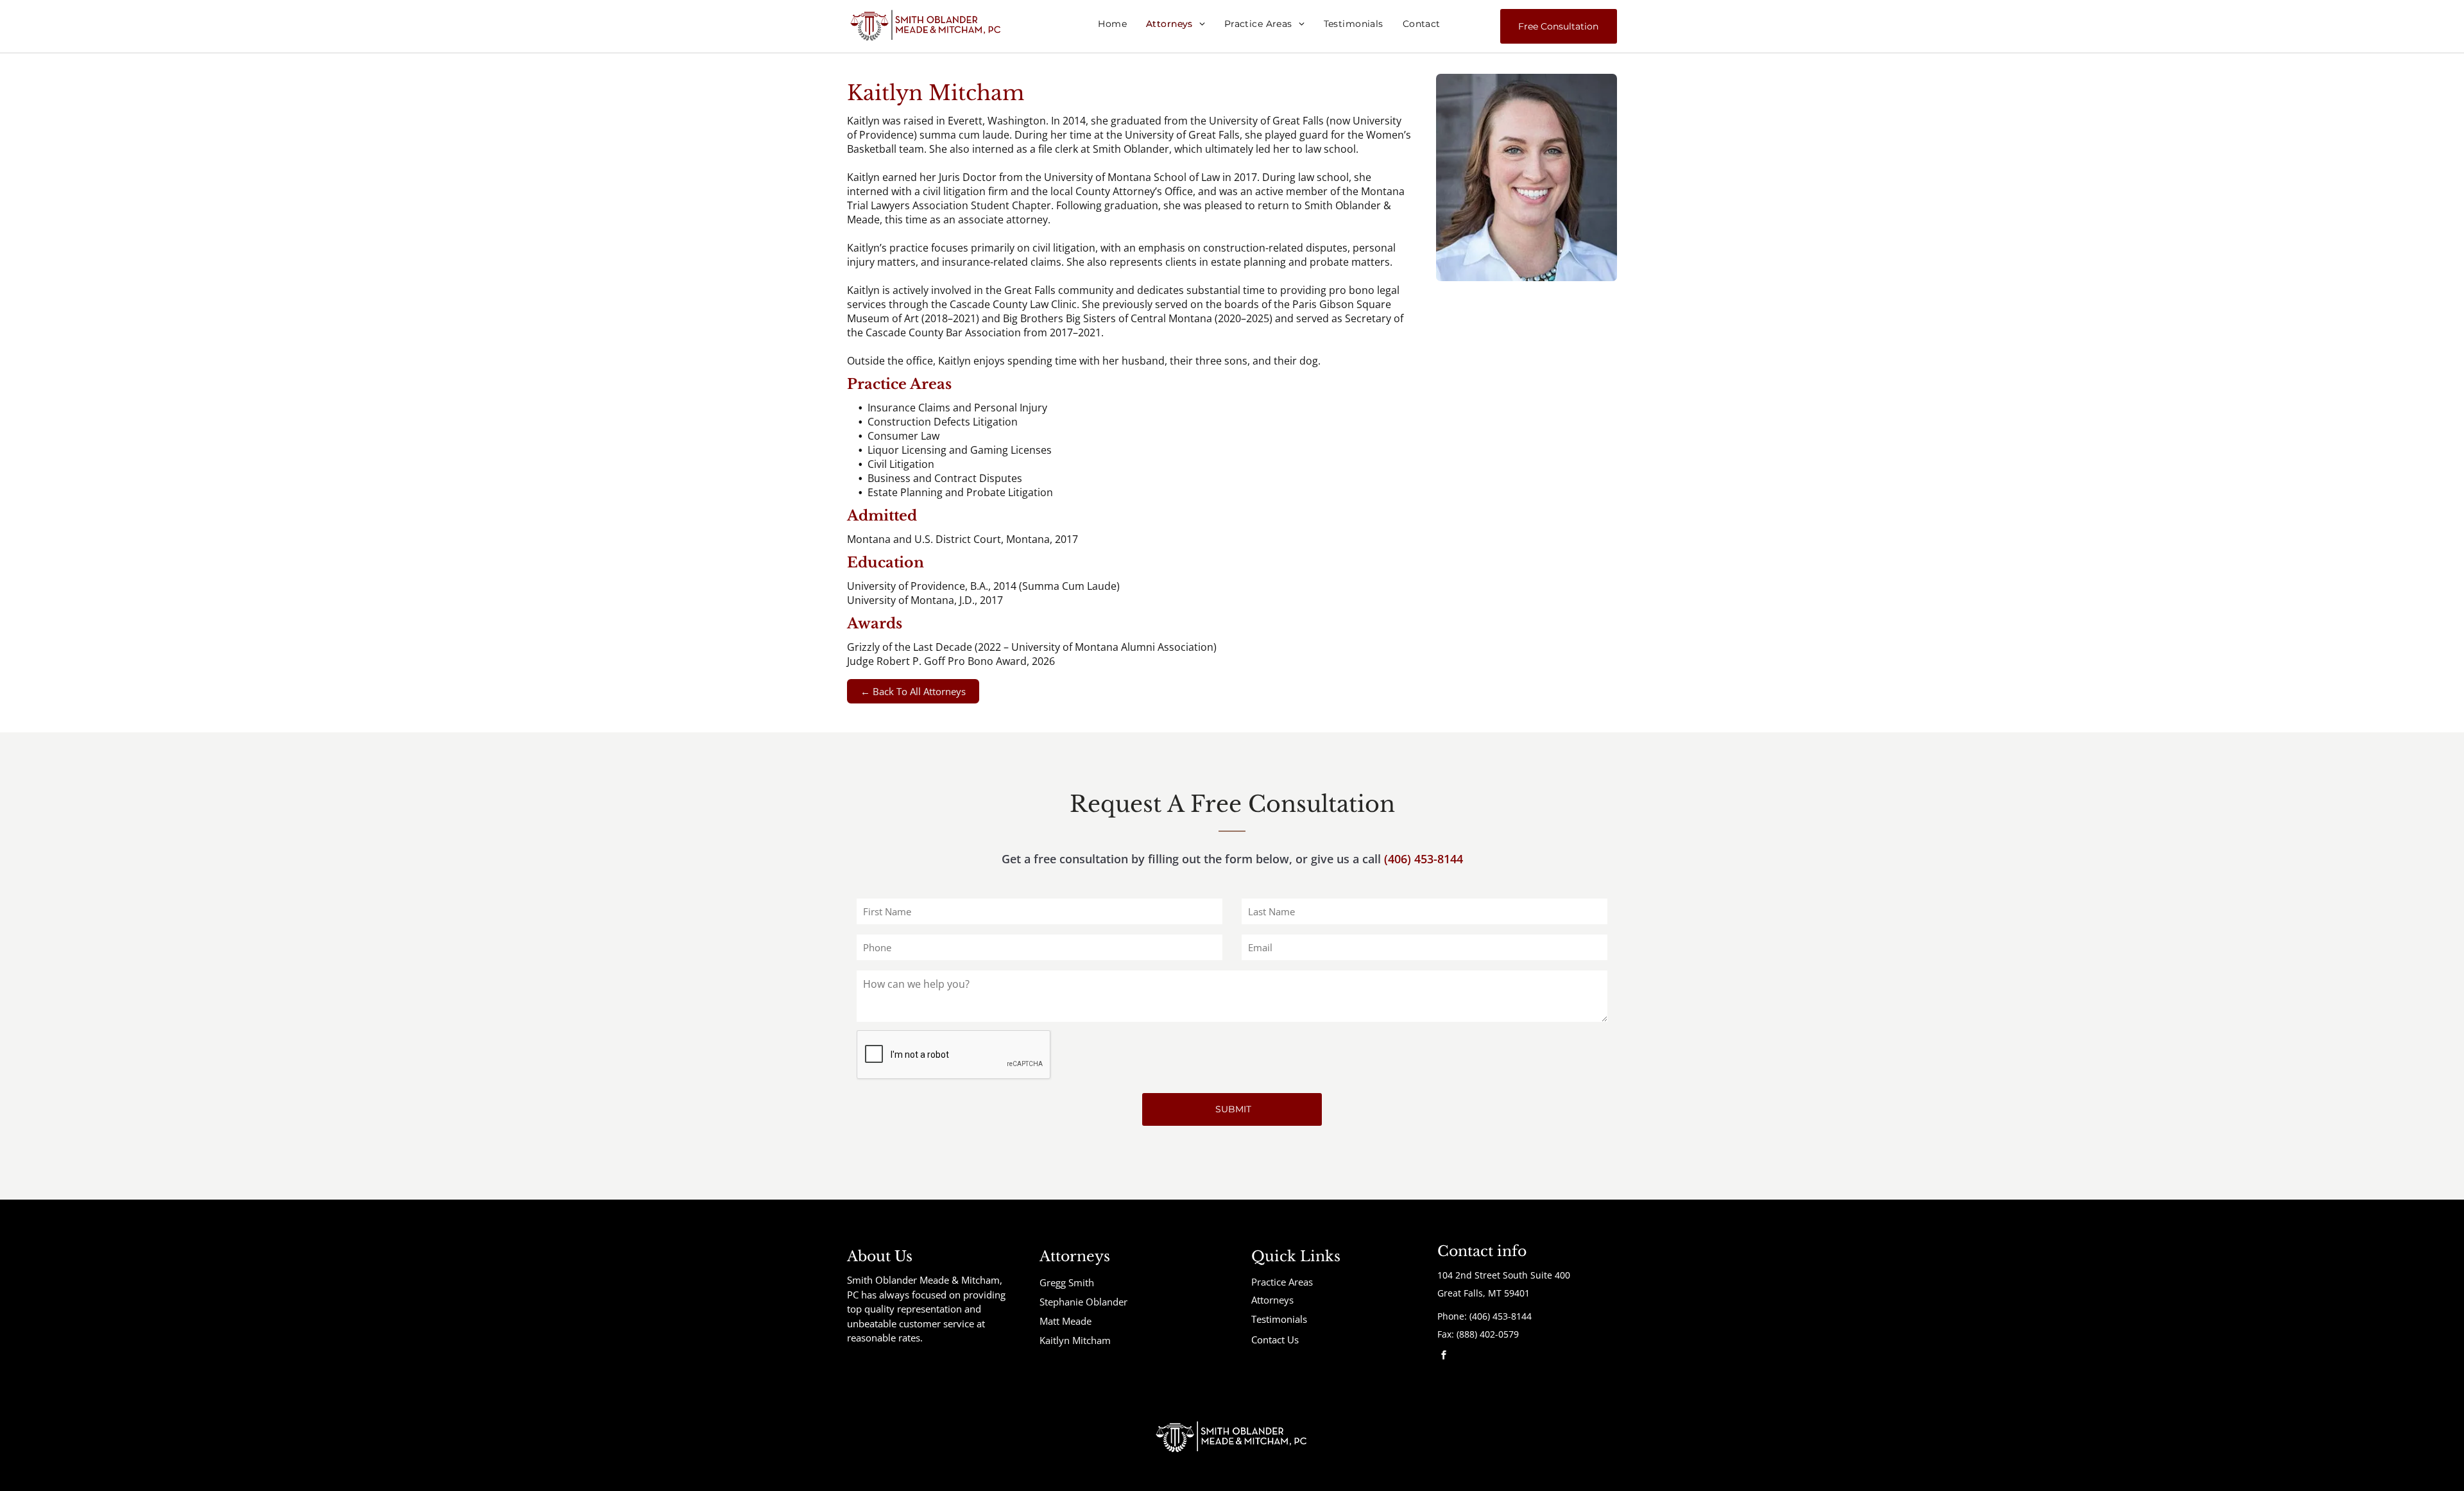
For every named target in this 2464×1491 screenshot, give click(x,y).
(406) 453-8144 (1424, 859)
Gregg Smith (1067, 1282)
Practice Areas (1282, 1282)
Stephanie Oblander (1083, 1302)
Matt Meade (1065, 1321)
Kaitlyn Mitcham (1075, 1340)
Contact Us (1275, 1340)
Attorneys (1272, 1300)
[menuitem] (1112, 24)
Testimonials (1279, 1319)
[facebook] (1444, 1357)
